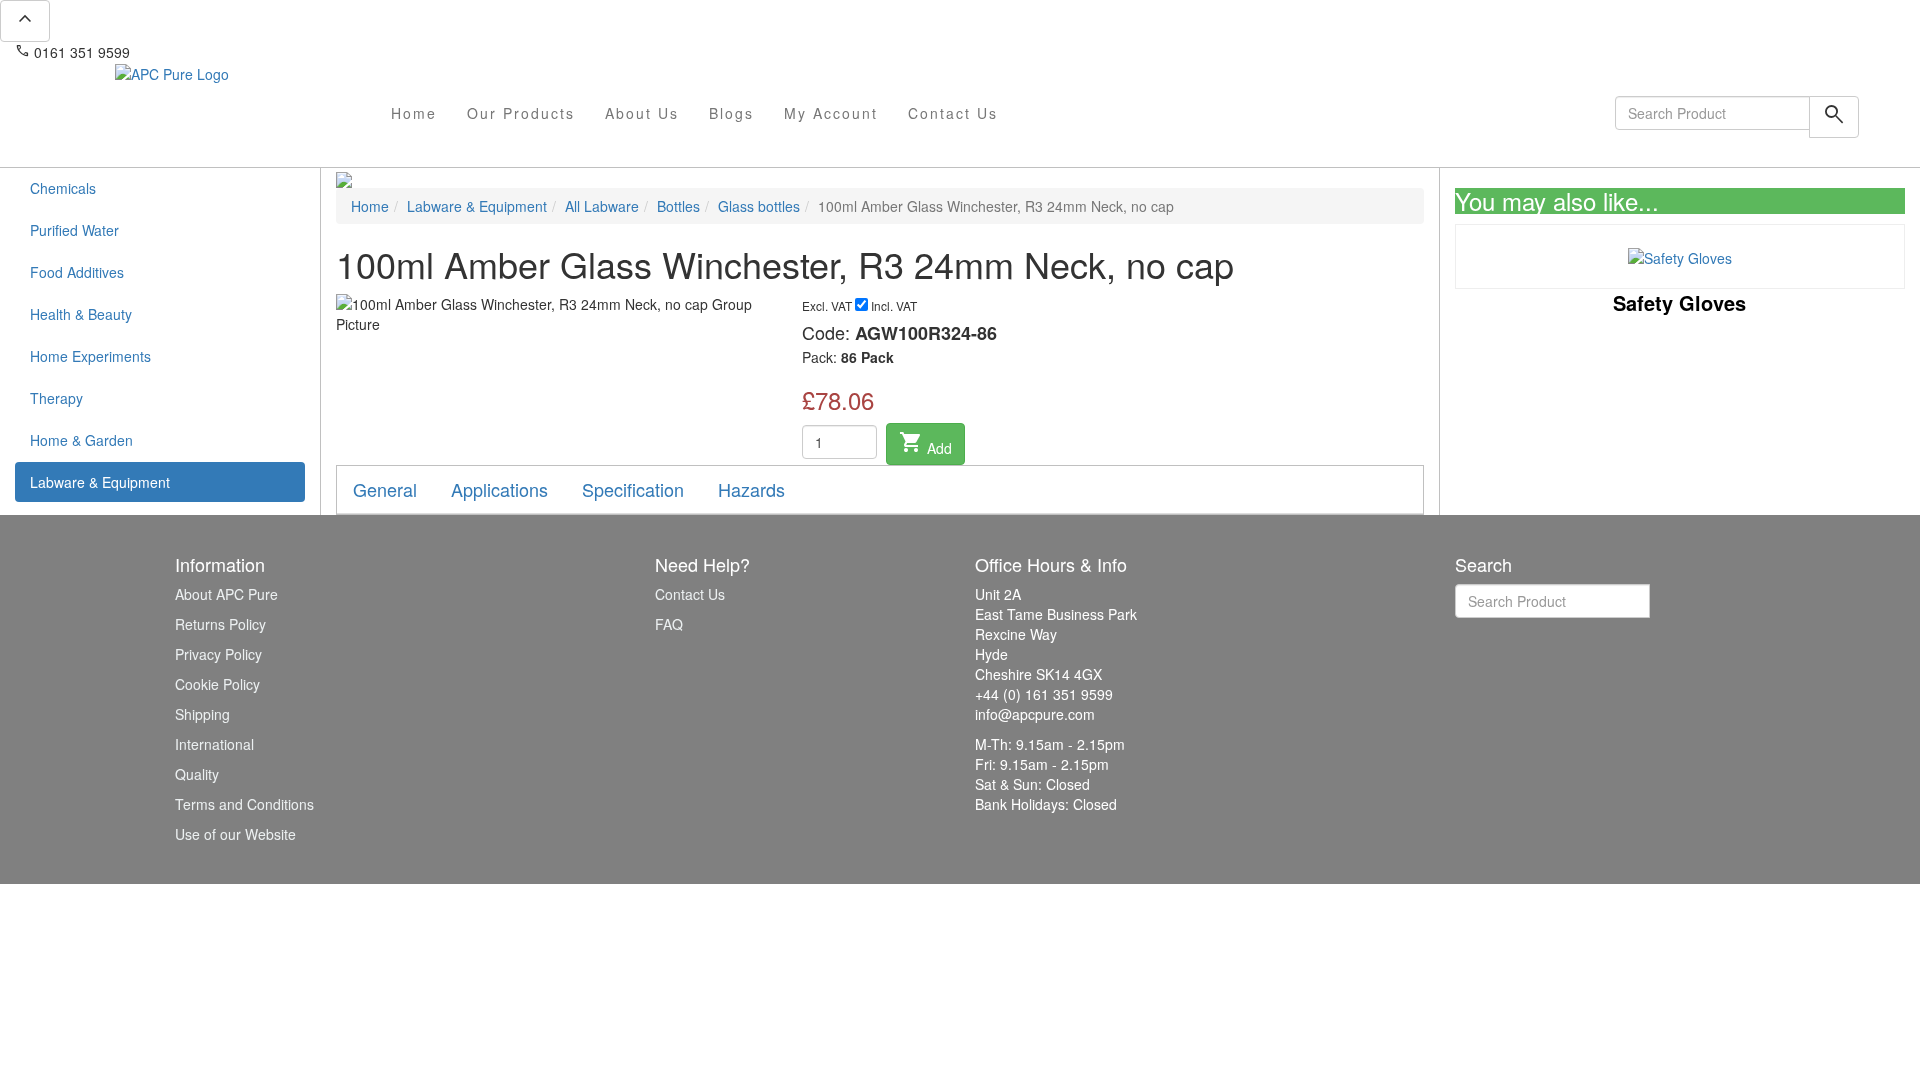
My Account (831, 113)
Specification (633, 489)
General (385, 489)
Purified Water (74, 230)
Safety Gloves (1679, 302)
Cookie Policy (217, 684)
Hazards (751, 489)
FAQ (669, 624)
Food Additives (77, 272)
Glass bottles (759, 206)
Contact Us (953, 113)
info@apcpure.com (203, 52)
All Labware (602, 206)
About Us (642, 113)
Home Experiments (90, 356)
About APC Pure (226, 594)
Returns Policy (220, 624)
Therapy (56, 398)
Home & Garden (81, 440)
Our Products (521, 113)
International (214, 744)
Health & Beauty (81, 314)
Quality (197, 774)
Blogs (731, 113)
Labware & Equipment (100, 482)
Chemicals (63, 188)
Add (925, 444)
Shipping (202, 714)
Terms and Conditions (244, 804)
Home (414, 113)
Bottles (678, 206)
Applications (499, 489)
